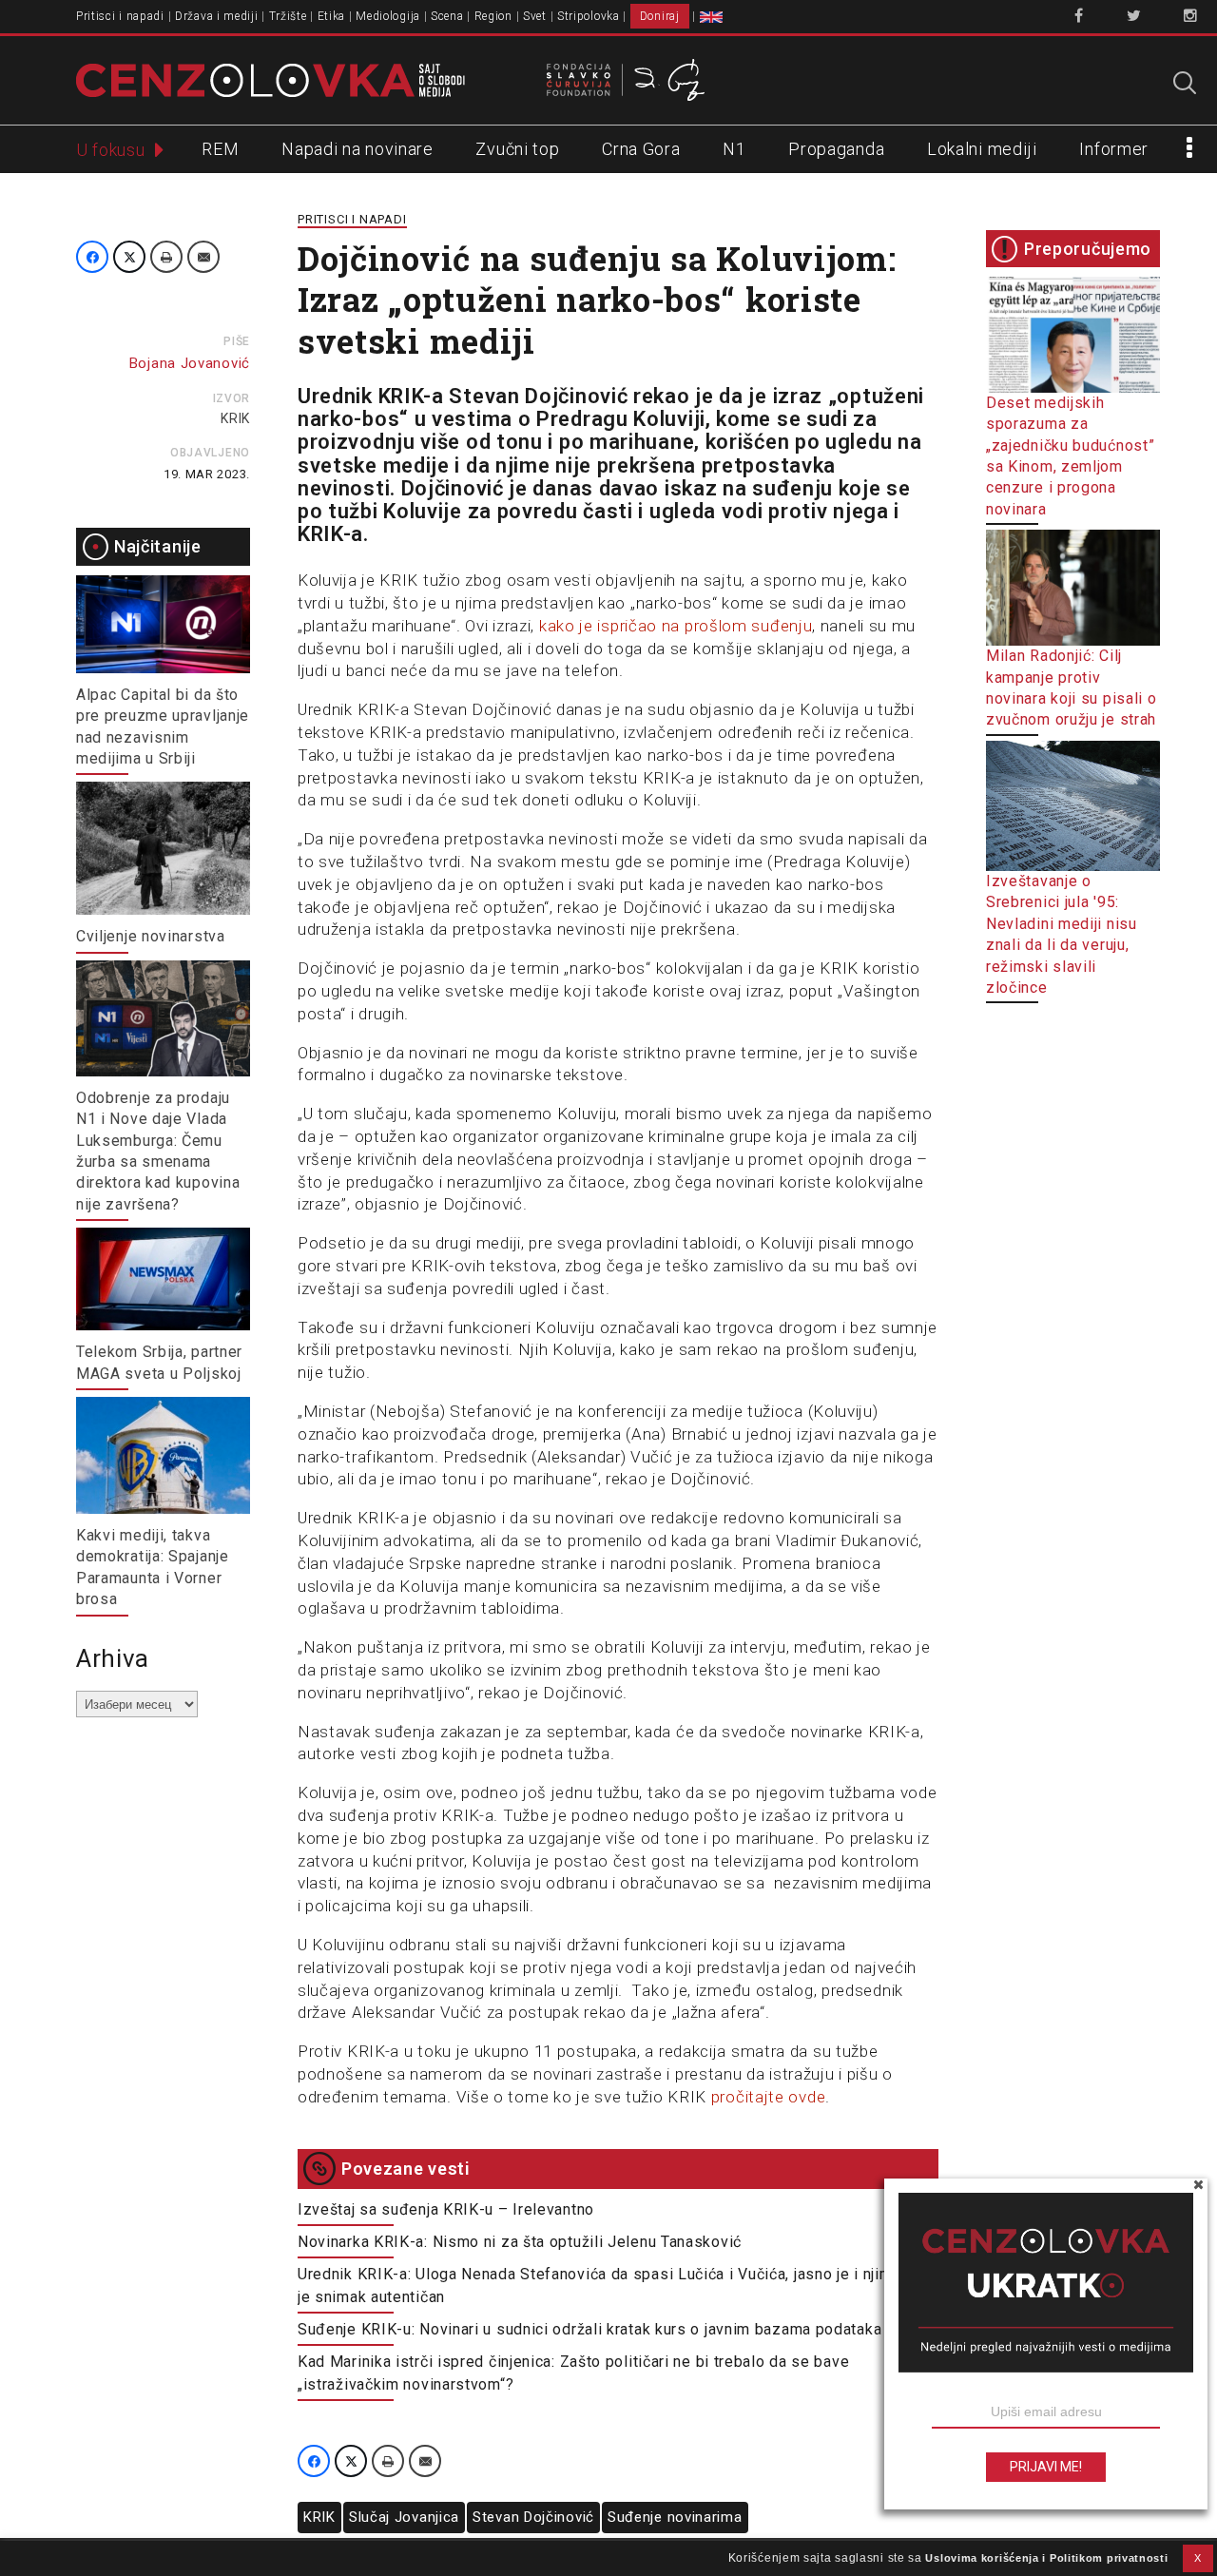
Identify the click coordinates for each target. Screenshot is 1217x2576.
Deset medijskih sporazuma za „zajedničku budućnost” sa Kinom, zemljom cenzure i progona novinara (1070, 456)
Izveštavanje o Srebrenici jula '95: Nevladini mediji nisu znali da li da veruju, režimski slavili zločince (1062, 934)
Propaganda (836, 149)
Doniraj (660, 16)
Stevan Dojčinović (533, 2517)
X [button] (1198, 2558)
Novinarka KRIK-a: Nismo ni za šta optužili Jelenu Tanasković (520, 2242)
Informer (1114, 149)
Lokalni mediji (982, 149)
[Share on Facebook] (92, 257)
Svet (535, 16)
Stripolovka (589, 16)
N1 (734, 149)
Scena (447, 16)
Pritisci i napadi (120, 16)
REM (220, 149)
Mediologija (388, 16)
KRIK (235, 418)
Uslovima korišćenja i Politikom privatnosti (1046, 2558)
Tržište (288, 16)
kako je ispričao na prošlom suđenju (676, 626)
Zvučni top (517, 149)
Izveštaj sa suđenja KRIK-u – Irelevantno (446, 2209)
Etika (332, 16)
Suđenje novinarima (675, 2517)
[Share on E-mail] (203, 257)
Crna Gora (641, 149)
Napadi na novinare (357, 149)
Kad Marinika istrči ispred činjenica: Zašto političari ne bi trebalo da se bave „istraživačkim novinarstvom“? (573, 2373)
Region (493, 16)
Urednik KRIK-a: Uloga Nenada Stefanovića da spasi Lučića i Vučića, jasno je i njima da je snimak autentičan (610, 2285)
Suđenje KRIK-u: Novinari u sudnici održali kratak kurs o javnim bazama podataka (589, 2329)
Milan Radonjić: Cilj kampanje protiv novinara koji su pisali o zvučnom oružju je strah (1072, 688)
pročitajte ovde (769, 2097)
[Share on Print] (166, 257)
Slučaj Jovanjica (404, 2517)
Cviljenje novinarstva (151, 936)
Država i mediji (217, 16)
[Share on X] (129, 257)
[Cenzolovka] (270, 79)
